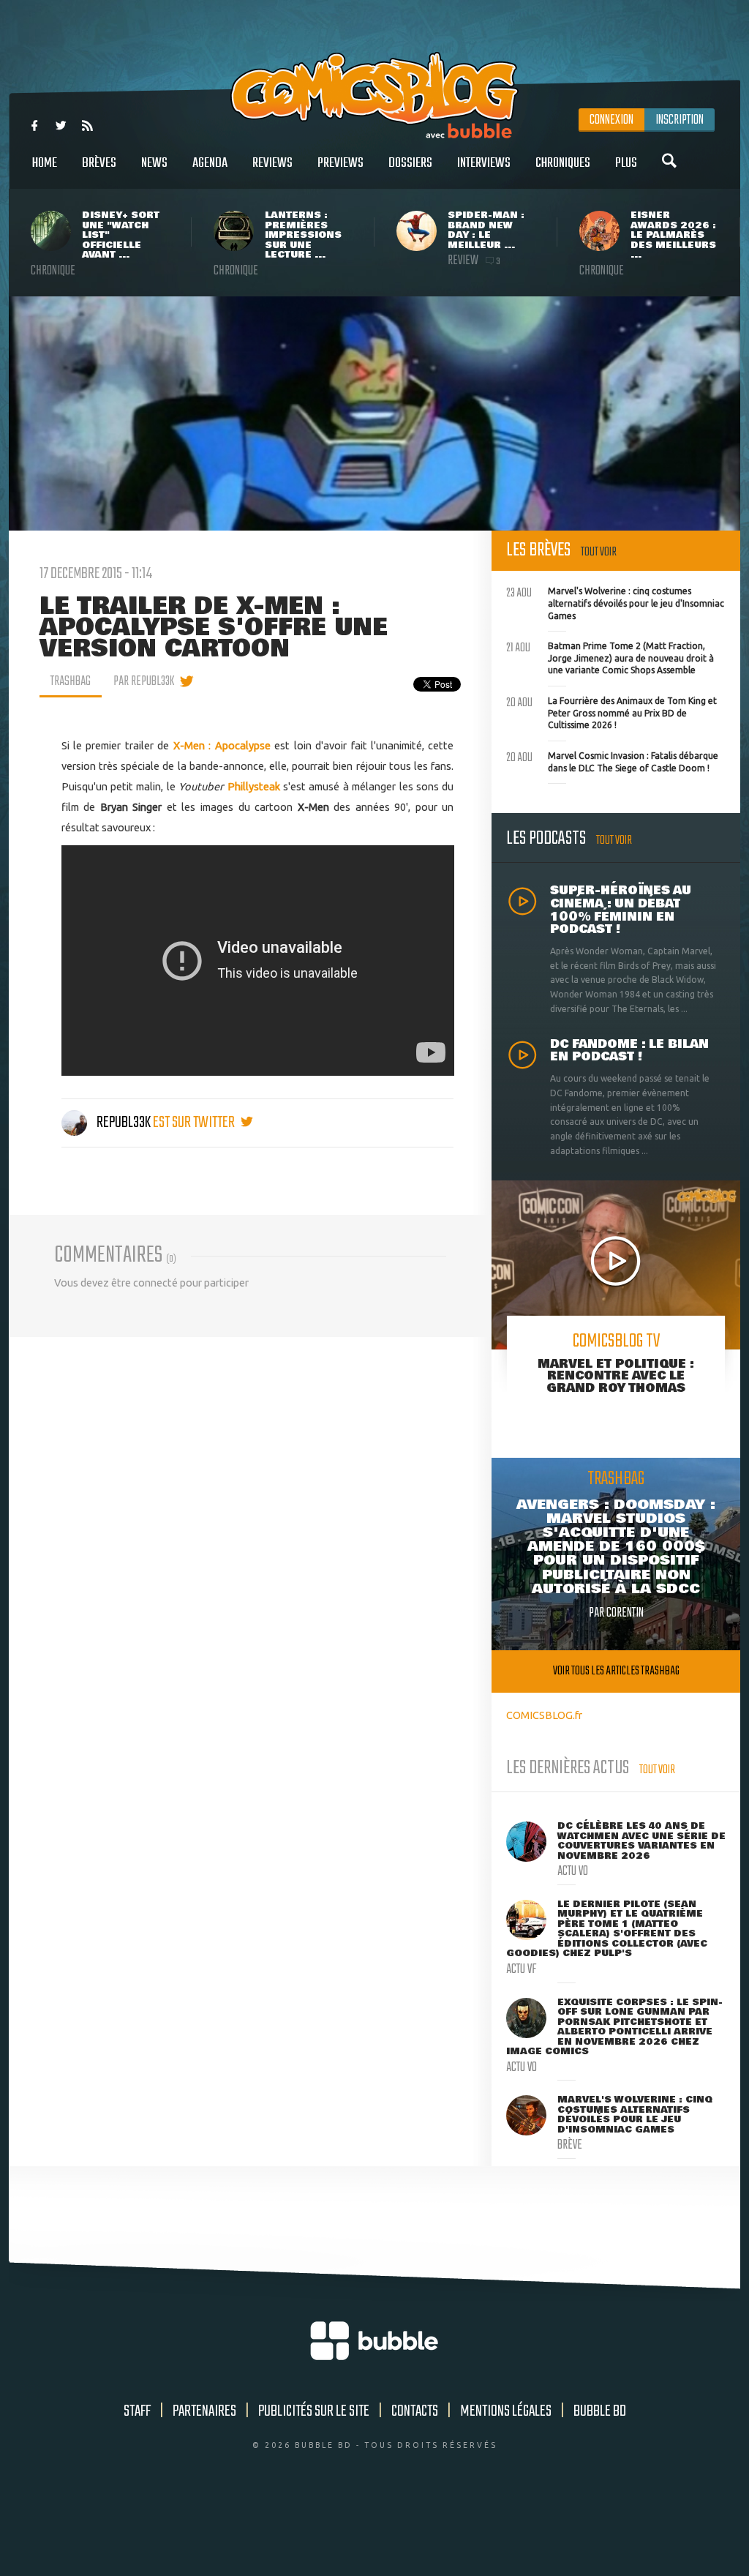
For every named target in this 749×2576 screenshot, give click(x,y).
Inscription (680, 120)
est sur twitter (195, 1123)
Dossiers (410, 163)
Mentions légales (506, 2411)
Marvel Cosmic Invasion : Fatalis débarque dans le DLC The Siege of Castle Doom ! (612, 760)
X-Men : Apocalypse (222, 745)
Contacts (415, 2411)
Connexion (611, 120)
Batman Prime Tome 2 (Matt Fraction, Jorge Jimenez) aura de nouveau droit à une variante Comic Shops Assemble (610, 656)
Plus (626, 163)
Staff (137, 2411)
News (154, 163)
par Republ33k (144, 681)
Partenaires (204, 2411)
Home (45, 163)
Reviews (272, 163)
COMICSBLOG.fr (544, 1715)
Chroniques (563, 163)
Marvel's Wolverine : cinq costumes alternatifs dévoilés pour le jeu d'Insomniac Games (615, 602)
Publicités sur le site (314, 2411)
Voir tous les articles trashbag (616, 1671)
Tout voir (599, 552)
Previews (340, 163)
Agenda (210, 163)
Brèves (99, 163)
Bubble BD (600, 2411)
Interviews (484, 163)
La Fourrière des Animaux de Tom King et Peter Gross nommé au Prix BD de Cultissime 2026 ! (611, 711)
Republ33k (124, 1123)
